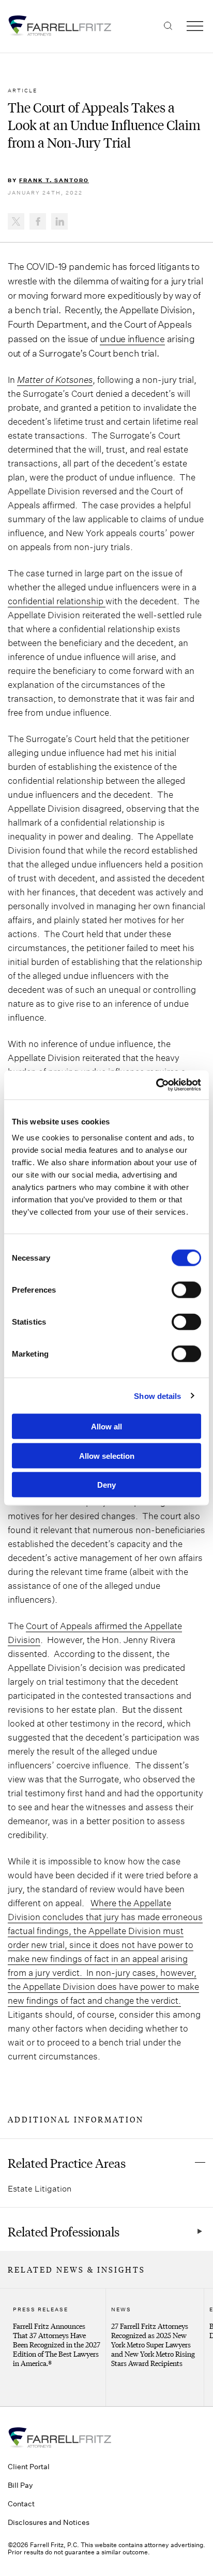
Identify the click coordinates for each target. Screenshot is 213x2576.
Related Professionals (64, 2231)
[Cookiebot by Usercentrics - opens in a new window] (156, 1085)
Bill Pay (20, 2485)
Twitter (16, 221)
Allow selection (107, 1455)
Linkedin (59, 221)
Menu (195, 26)
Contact (21, 2503)
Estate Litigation (40, 2188)
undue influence (132, 339)
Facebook (38, 221)
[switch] (186, 1290)
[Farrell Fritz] (106, 26)
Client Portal (29, 2466)
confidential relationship (57, 601)
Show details (157, 1396)
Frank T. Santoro (54, 180)
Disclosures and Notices (49, 2522)
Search (168, 26)
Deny (106, 1485)
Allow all (106, 1427)
